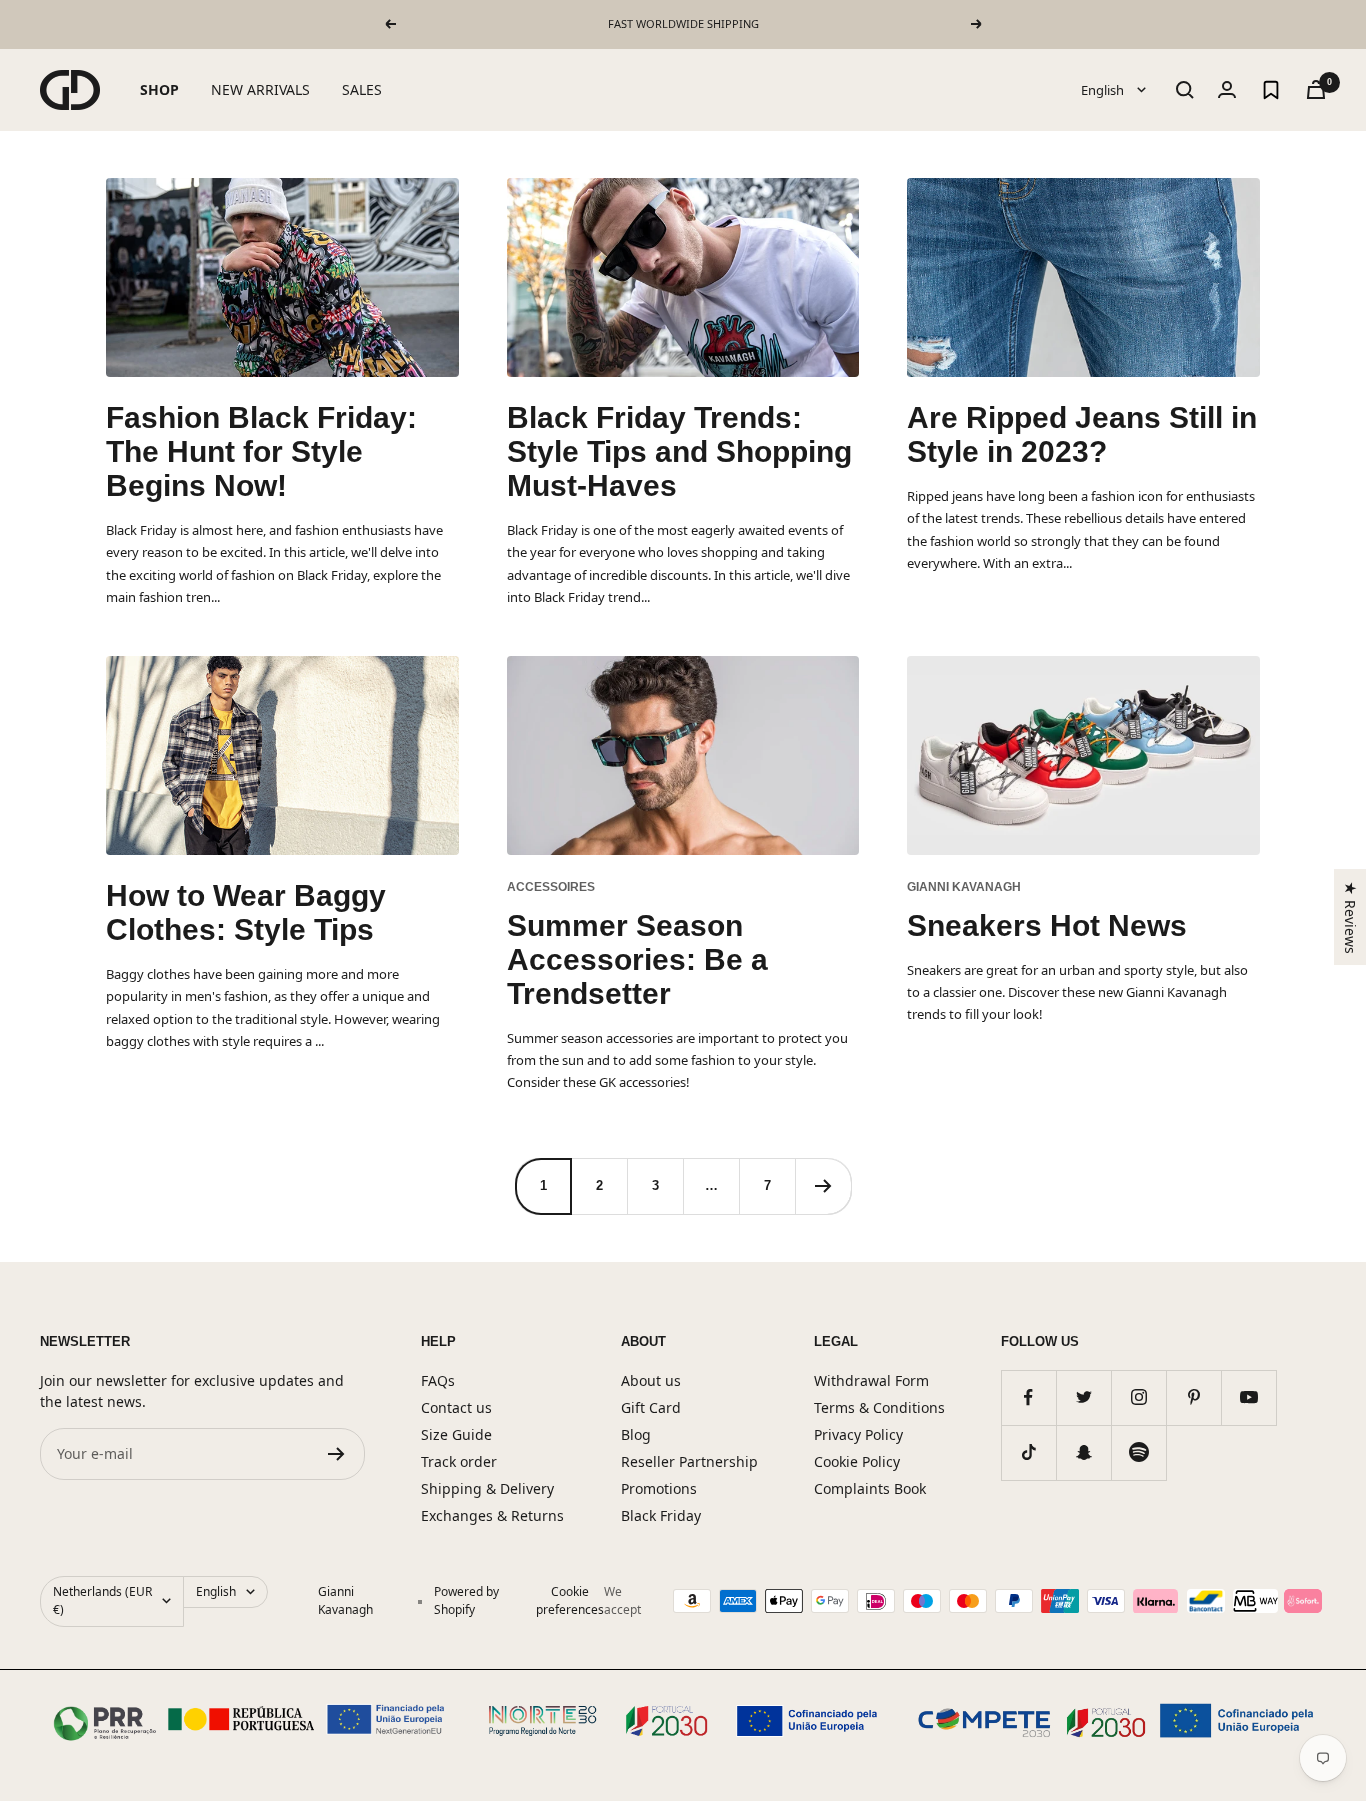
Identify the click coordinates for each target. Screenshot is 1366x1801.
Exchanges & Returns (492, 1515)
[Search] (1185, 90)
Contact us (456, 1407)
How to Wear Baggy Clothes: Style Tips (246, 912)
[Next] (823, 1186)
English (1104, 89)
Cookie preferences (570, 1600)
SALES (362, 89)
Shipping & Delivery (487, 1488)
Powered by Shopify (466, 1600)
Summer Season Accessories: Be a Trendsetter (637, 959)
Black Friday (661, 1515)
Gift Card (651, 1407)
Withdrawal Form (871, 1380)
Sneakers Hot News (1047, 925)
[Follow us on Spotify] (1138, 1452)
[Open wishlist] (1271, 90)
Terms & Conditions (879, 1407)
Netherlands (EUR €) (102, 1600)
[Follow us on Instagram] (1138, 1397)
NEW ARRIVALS (260, 89)
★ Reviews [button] (1350, 916)
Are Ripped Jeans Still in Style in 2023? (1082, 434)
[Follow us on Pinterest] (1193, 1397)
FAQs (438, 1380)
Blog (636, 1434)
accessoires (551, 887)
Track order (459, 1461)
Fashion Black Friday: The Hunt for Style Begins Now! (261, 451)
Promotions (659, 1488)
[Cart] (1316, 89)
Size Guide (456, 1434)
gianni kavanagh (964, 887)
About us (651, 1380)
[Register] (336, 1454)
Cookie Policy (857, 1461)
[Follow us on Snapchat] (1083, 1452)
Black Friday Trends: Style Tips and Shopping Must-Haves (679, 451)
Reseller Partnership (689, 1461)
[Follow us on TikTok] (1028, 1452)
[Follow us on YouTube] (1248, 1397)
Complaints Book (870, 1488)
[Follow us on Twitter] (1083, 1397)
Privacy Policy (858, 1434)
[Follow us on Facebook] (1028, 1397)
